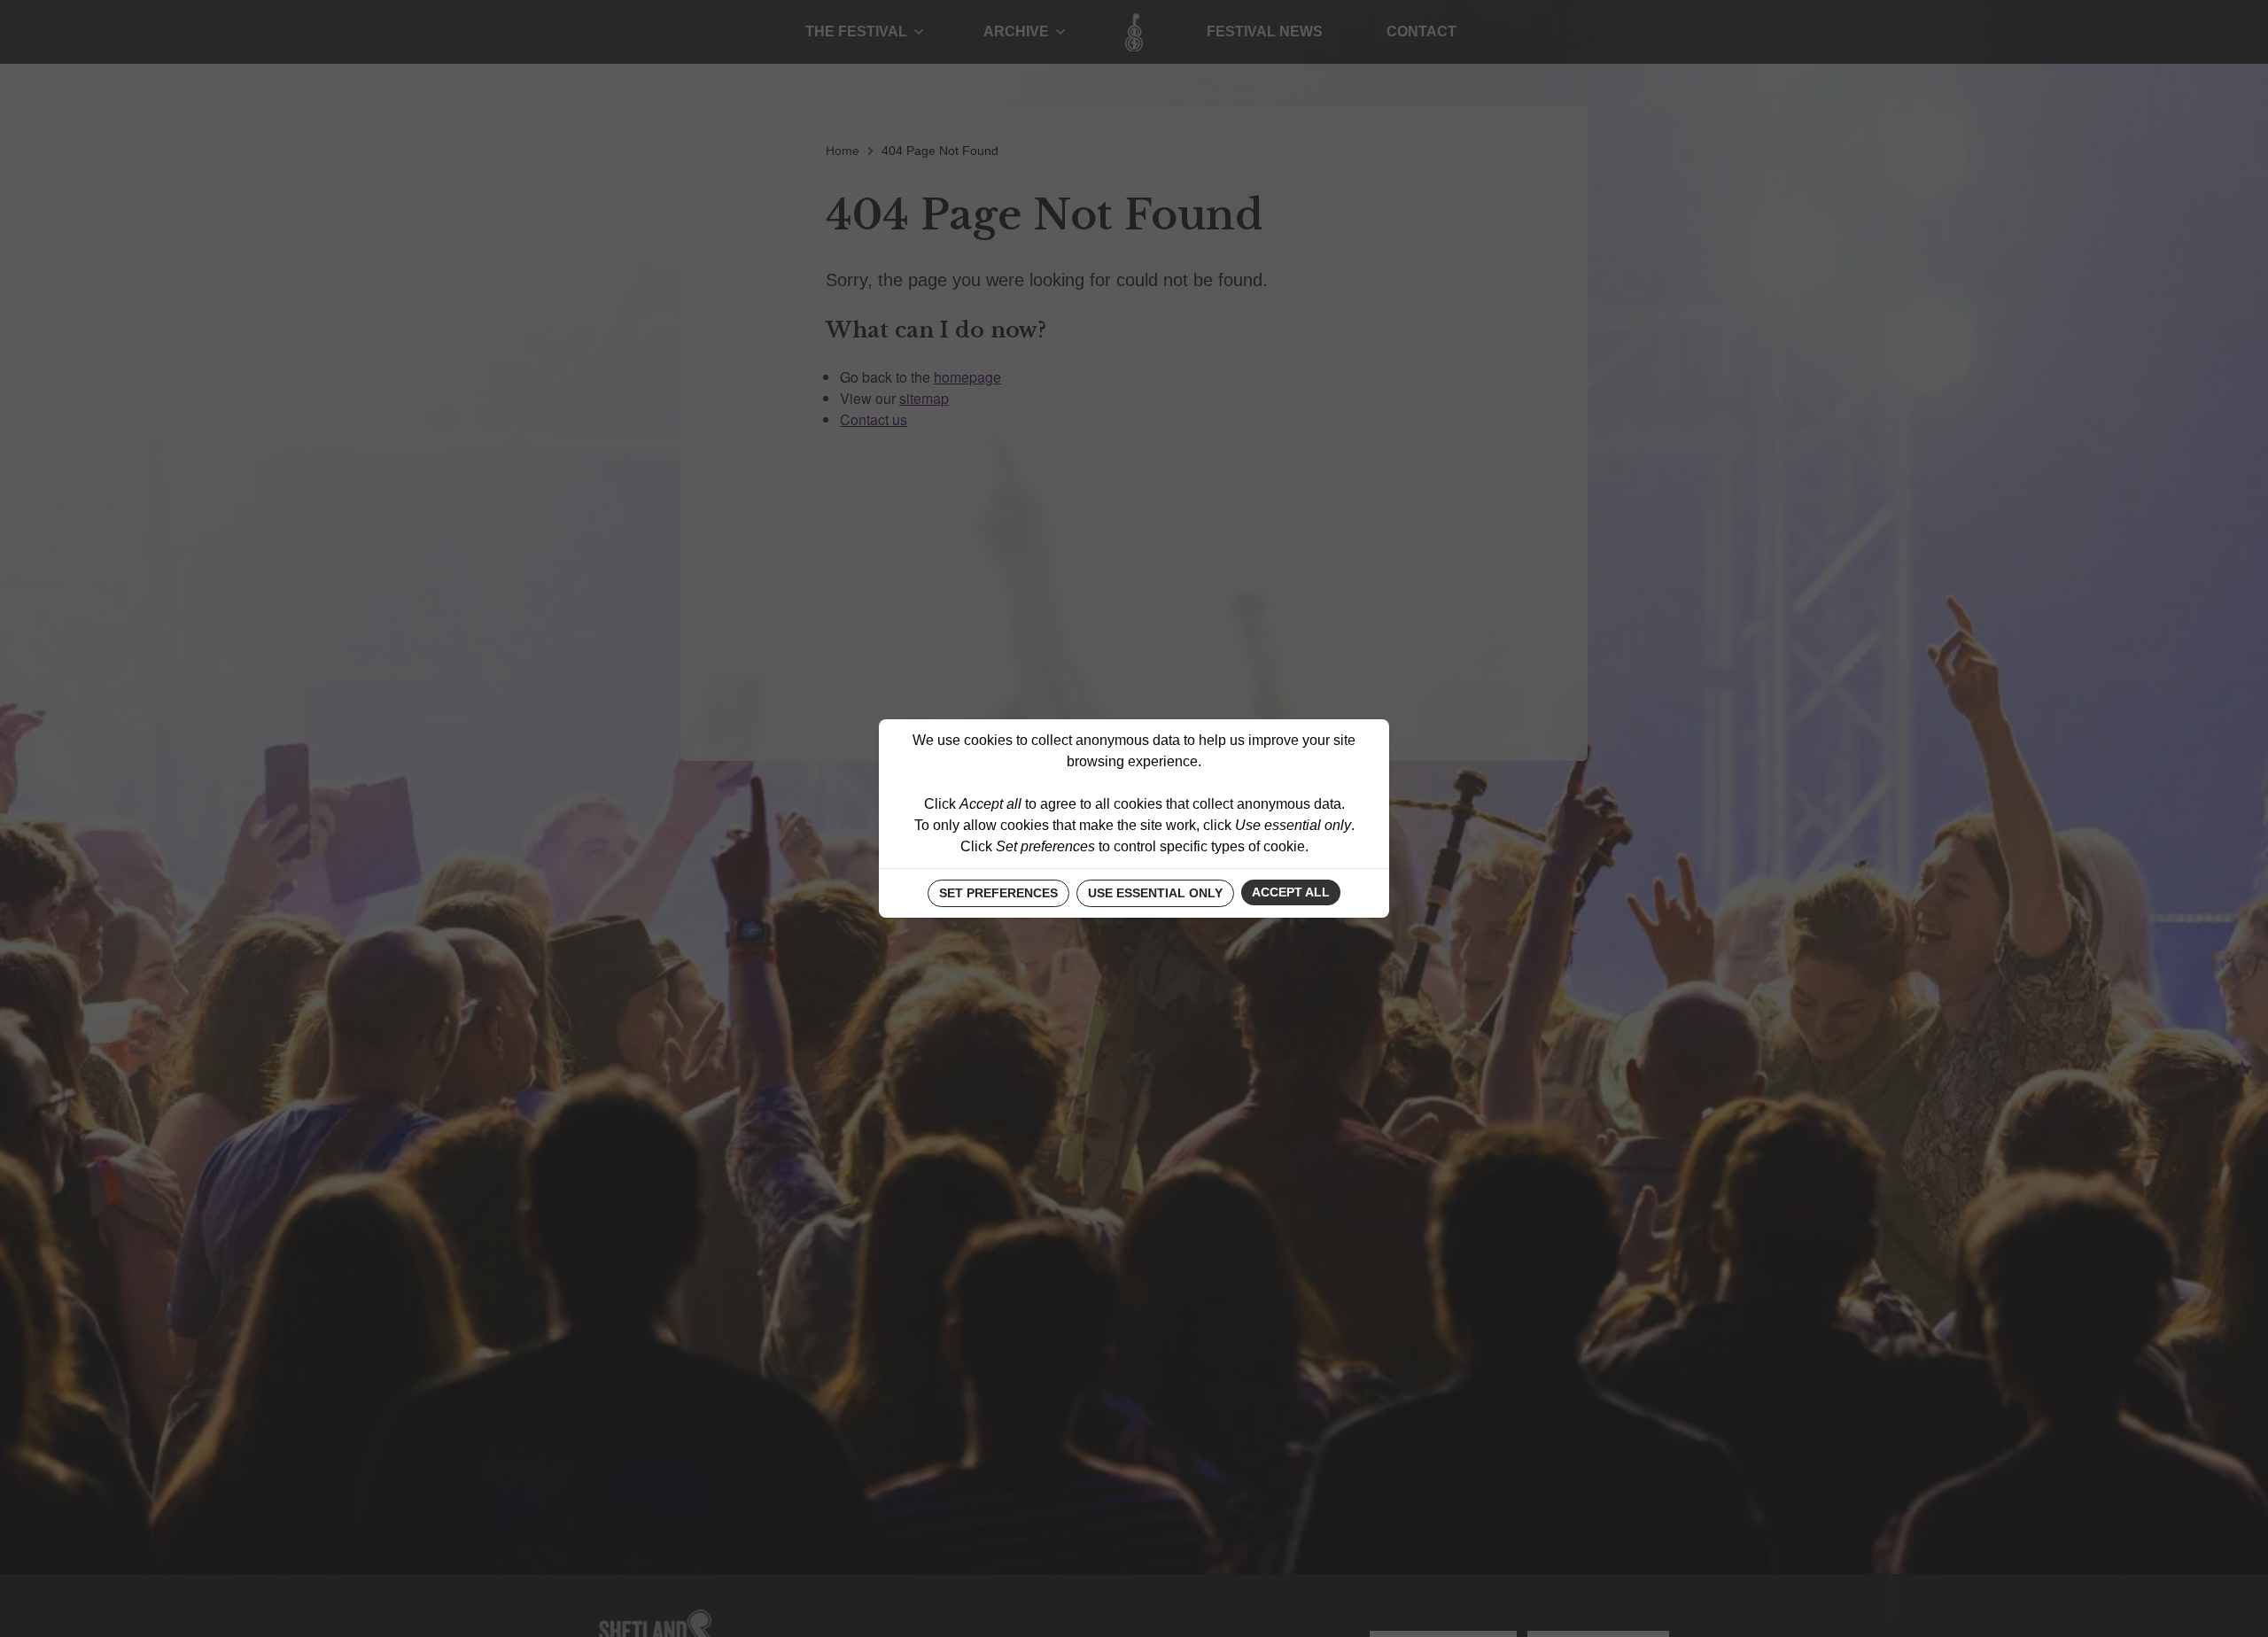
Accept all (1291, 892)
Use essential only (1155, 893)
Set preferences (998, 893)
